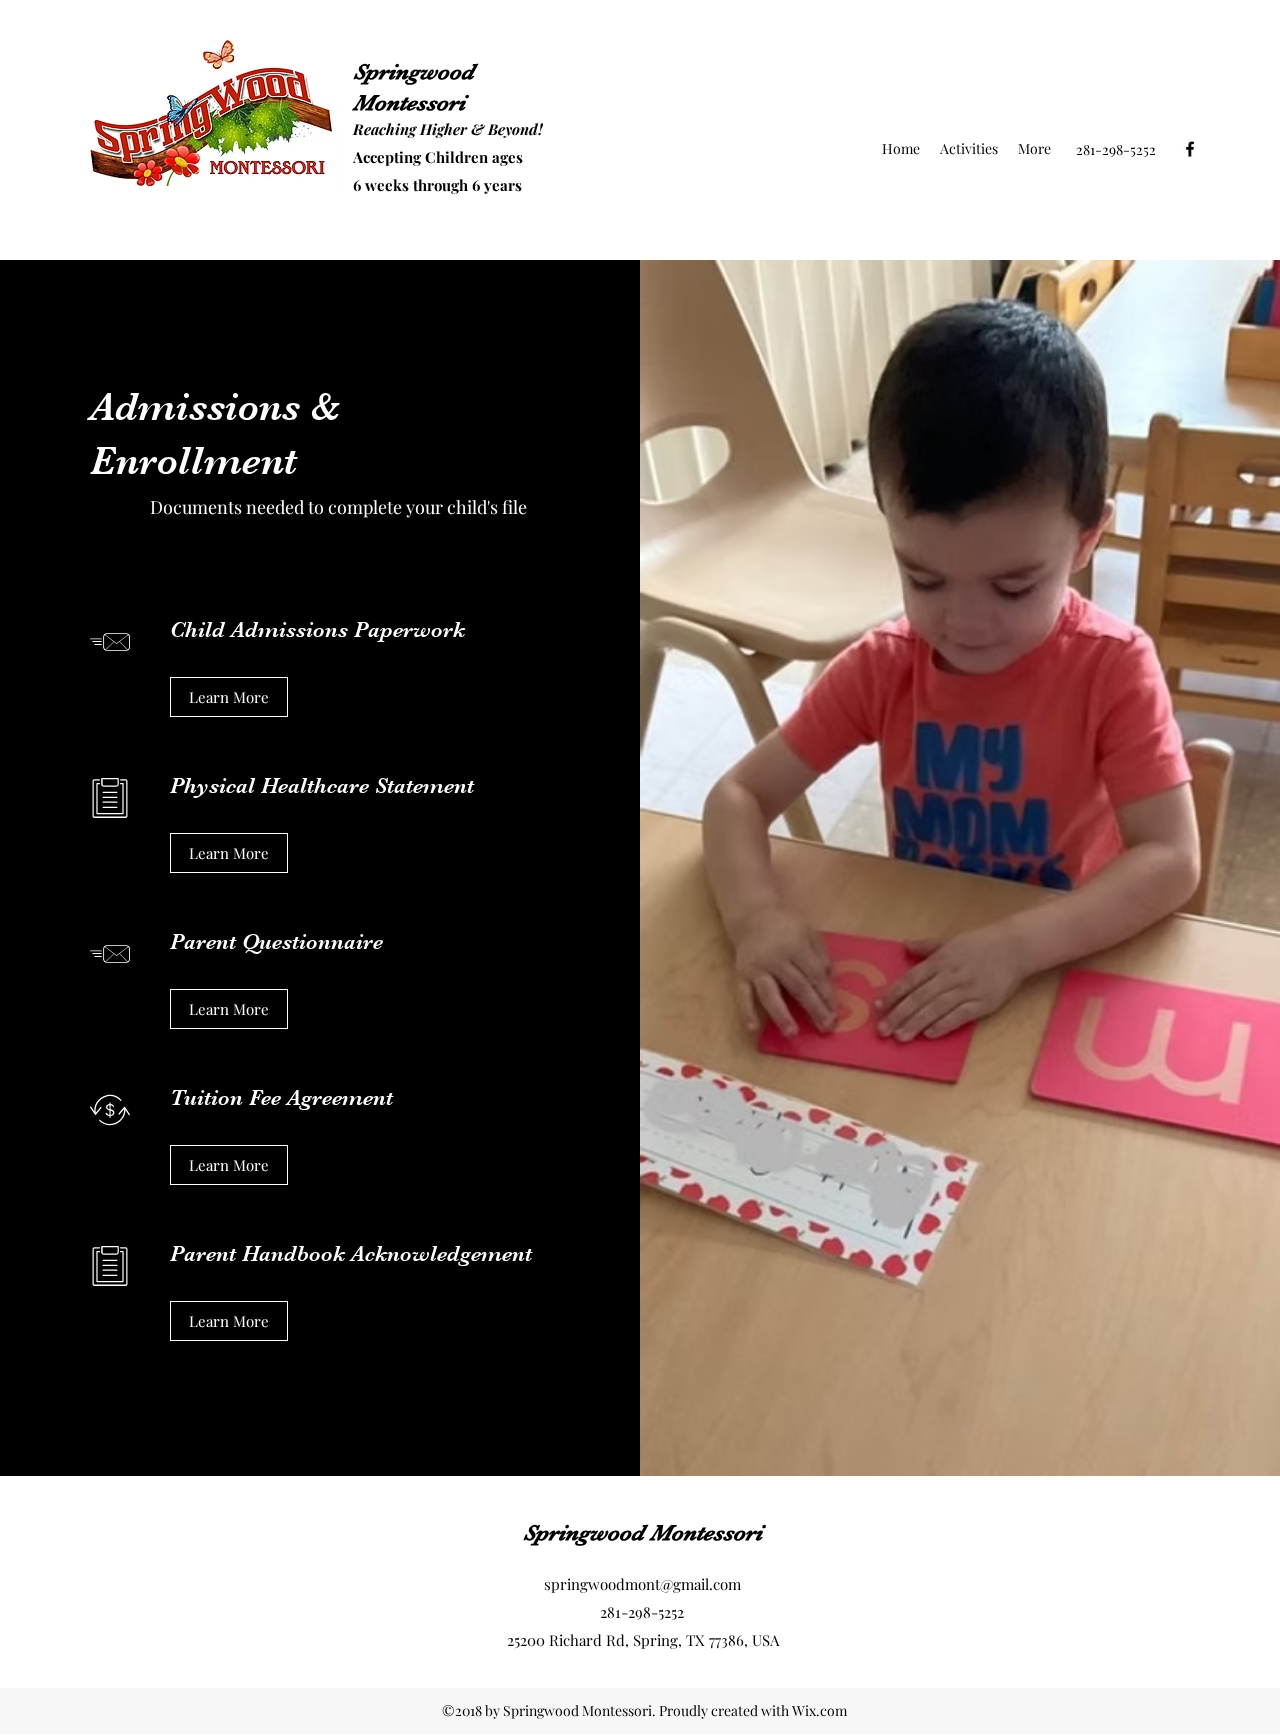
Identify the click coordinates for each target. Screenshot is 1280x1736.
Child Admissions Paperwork (317, 629)
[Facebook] (1190, 149)
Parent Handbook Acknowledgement (351, 1253)
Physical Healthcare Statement (322, 785)
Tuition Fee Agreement (281, 1097)
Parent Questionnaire (276, 941)
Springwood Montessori (642, 1532)
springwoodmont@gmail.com (642, 1584)
